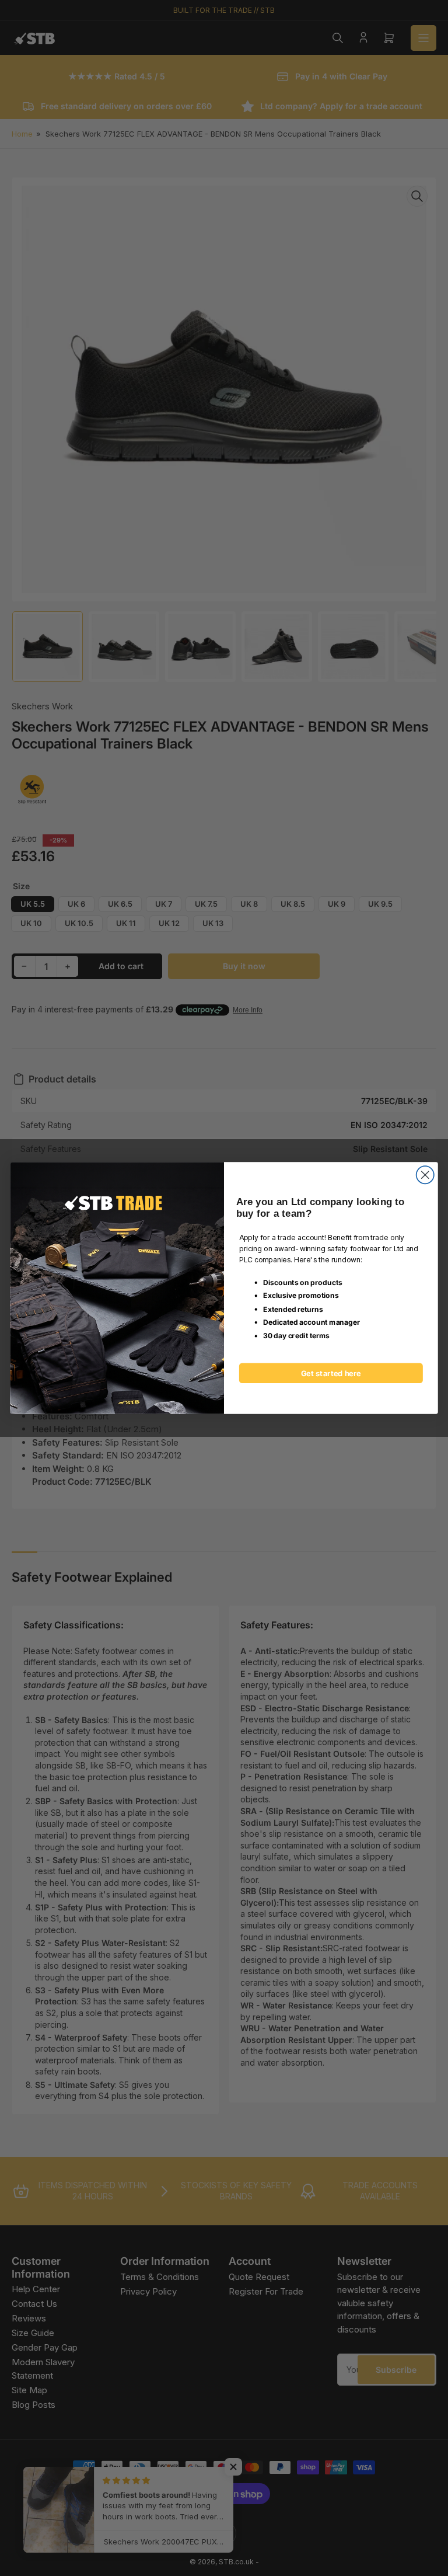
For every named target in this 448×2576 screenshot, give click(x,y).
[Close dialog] (425, 1175)
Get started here (331, 1373)
